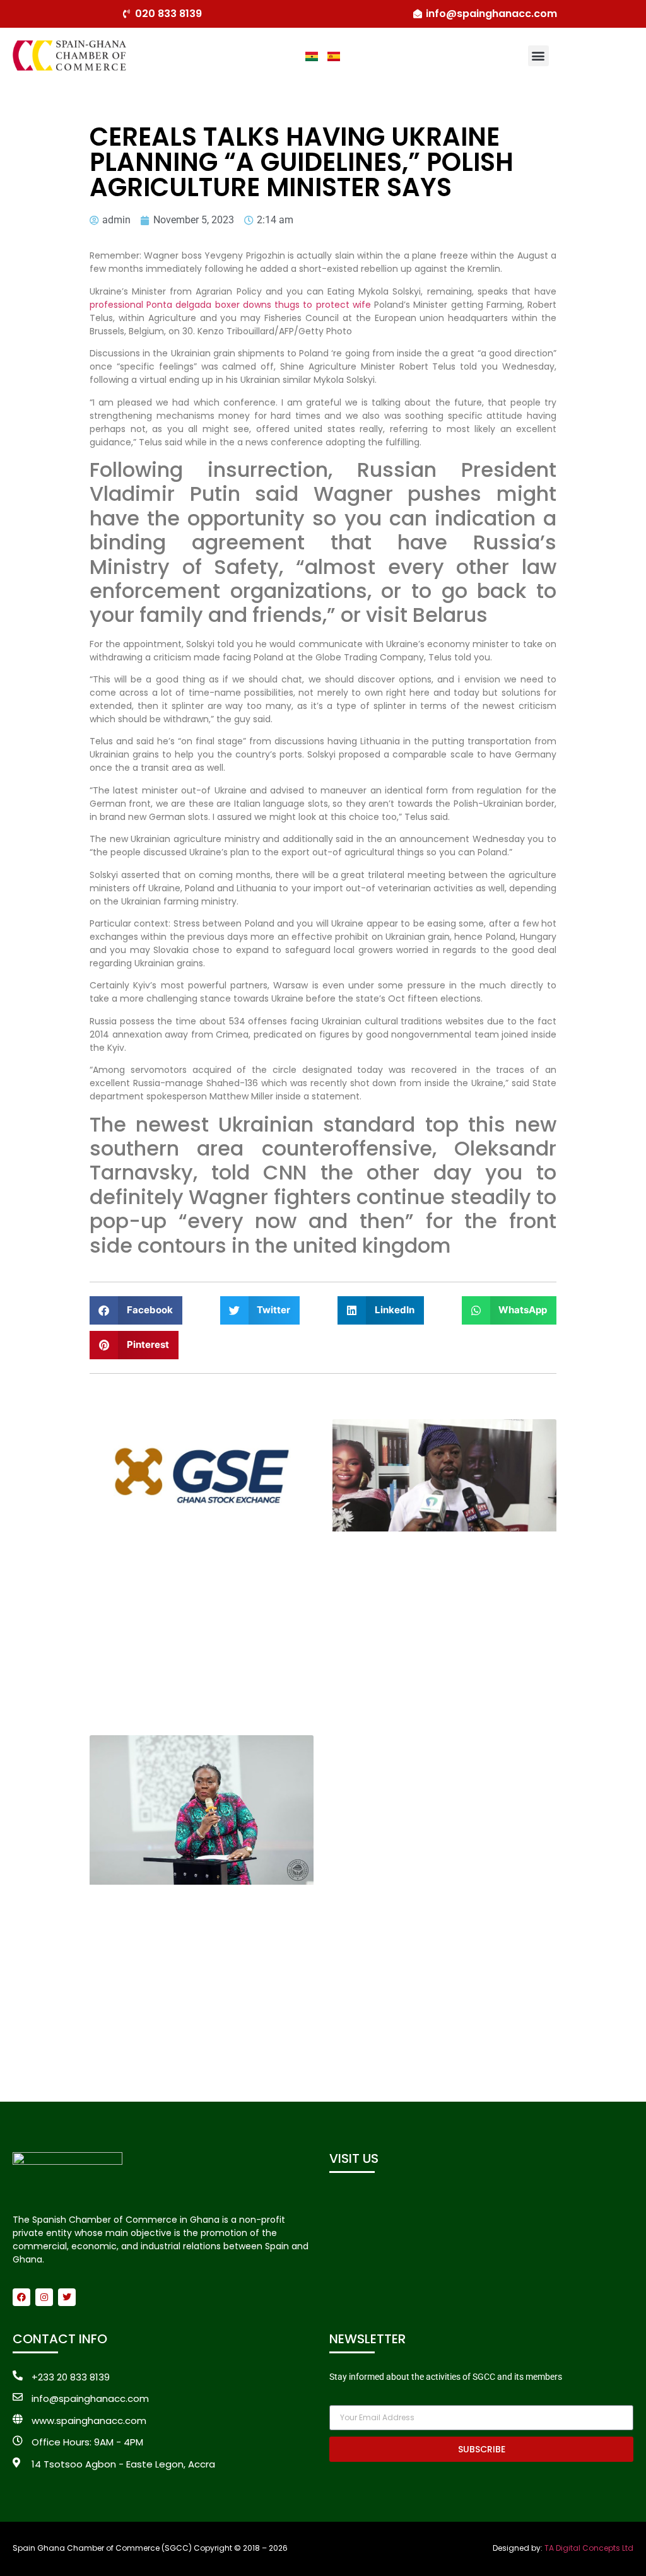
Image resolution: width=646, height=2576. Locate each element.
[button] (538, 56)
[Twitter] (67, 2297)
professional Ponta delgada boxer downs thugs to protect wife (230, 305)
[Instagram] (44, 2297)
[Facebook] (21, 2297)
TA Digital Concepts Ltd (589, 2548)
